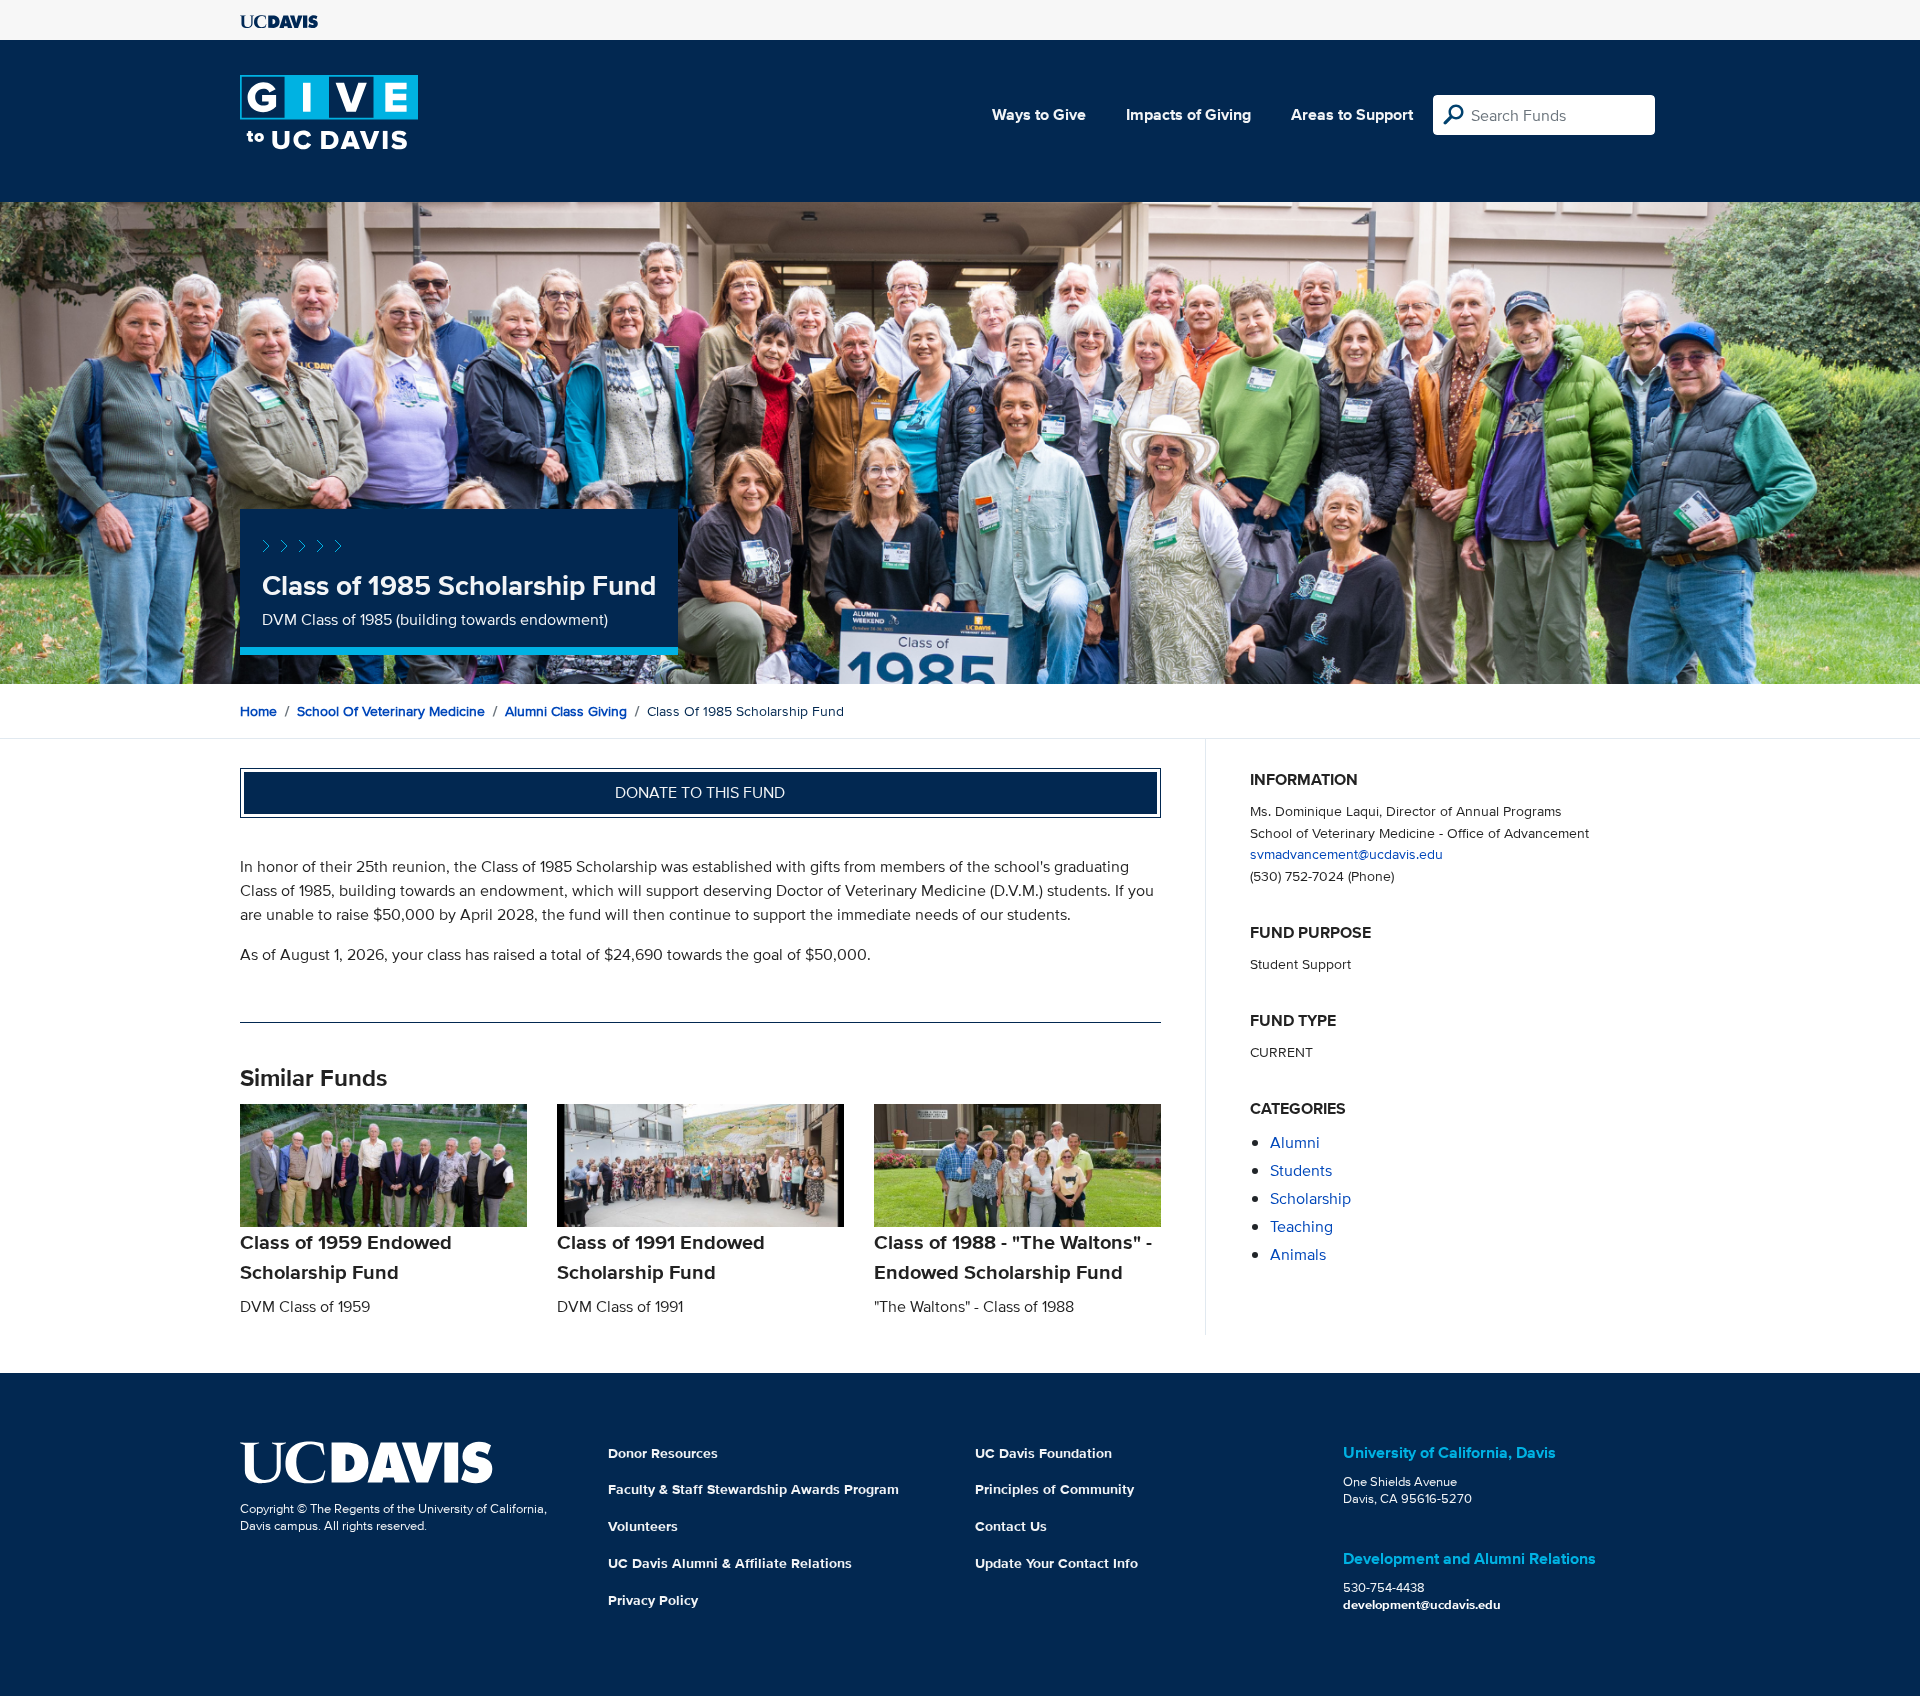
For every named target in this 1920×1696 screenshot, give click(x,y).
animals (1298, 1254)
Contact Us (1011, 1526)
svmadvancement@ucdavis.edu (1346, 853)
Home (258, 711)
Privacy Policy (653, 1600)
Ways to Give (1039, 114)
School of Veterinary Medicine (391, 711)
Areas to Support (1352, 114)
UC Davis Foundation (1043, 1453)
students (1301, 1170)
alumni (1295, 1142)
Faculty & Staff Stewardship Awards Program (753, 1489)
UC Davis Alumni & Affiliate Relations (730, 1563)
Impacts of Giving (1188, 114)
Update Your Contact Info (1056, 1563)
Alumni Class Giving (566, 711)
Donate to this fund (700, 792)
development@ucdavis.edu (1422, 1604)
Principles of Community (1054, 1489)
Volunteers (643, 1526)
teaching (1301, 1226)
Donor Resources (663, 1453)
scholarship (1310, 1198)
